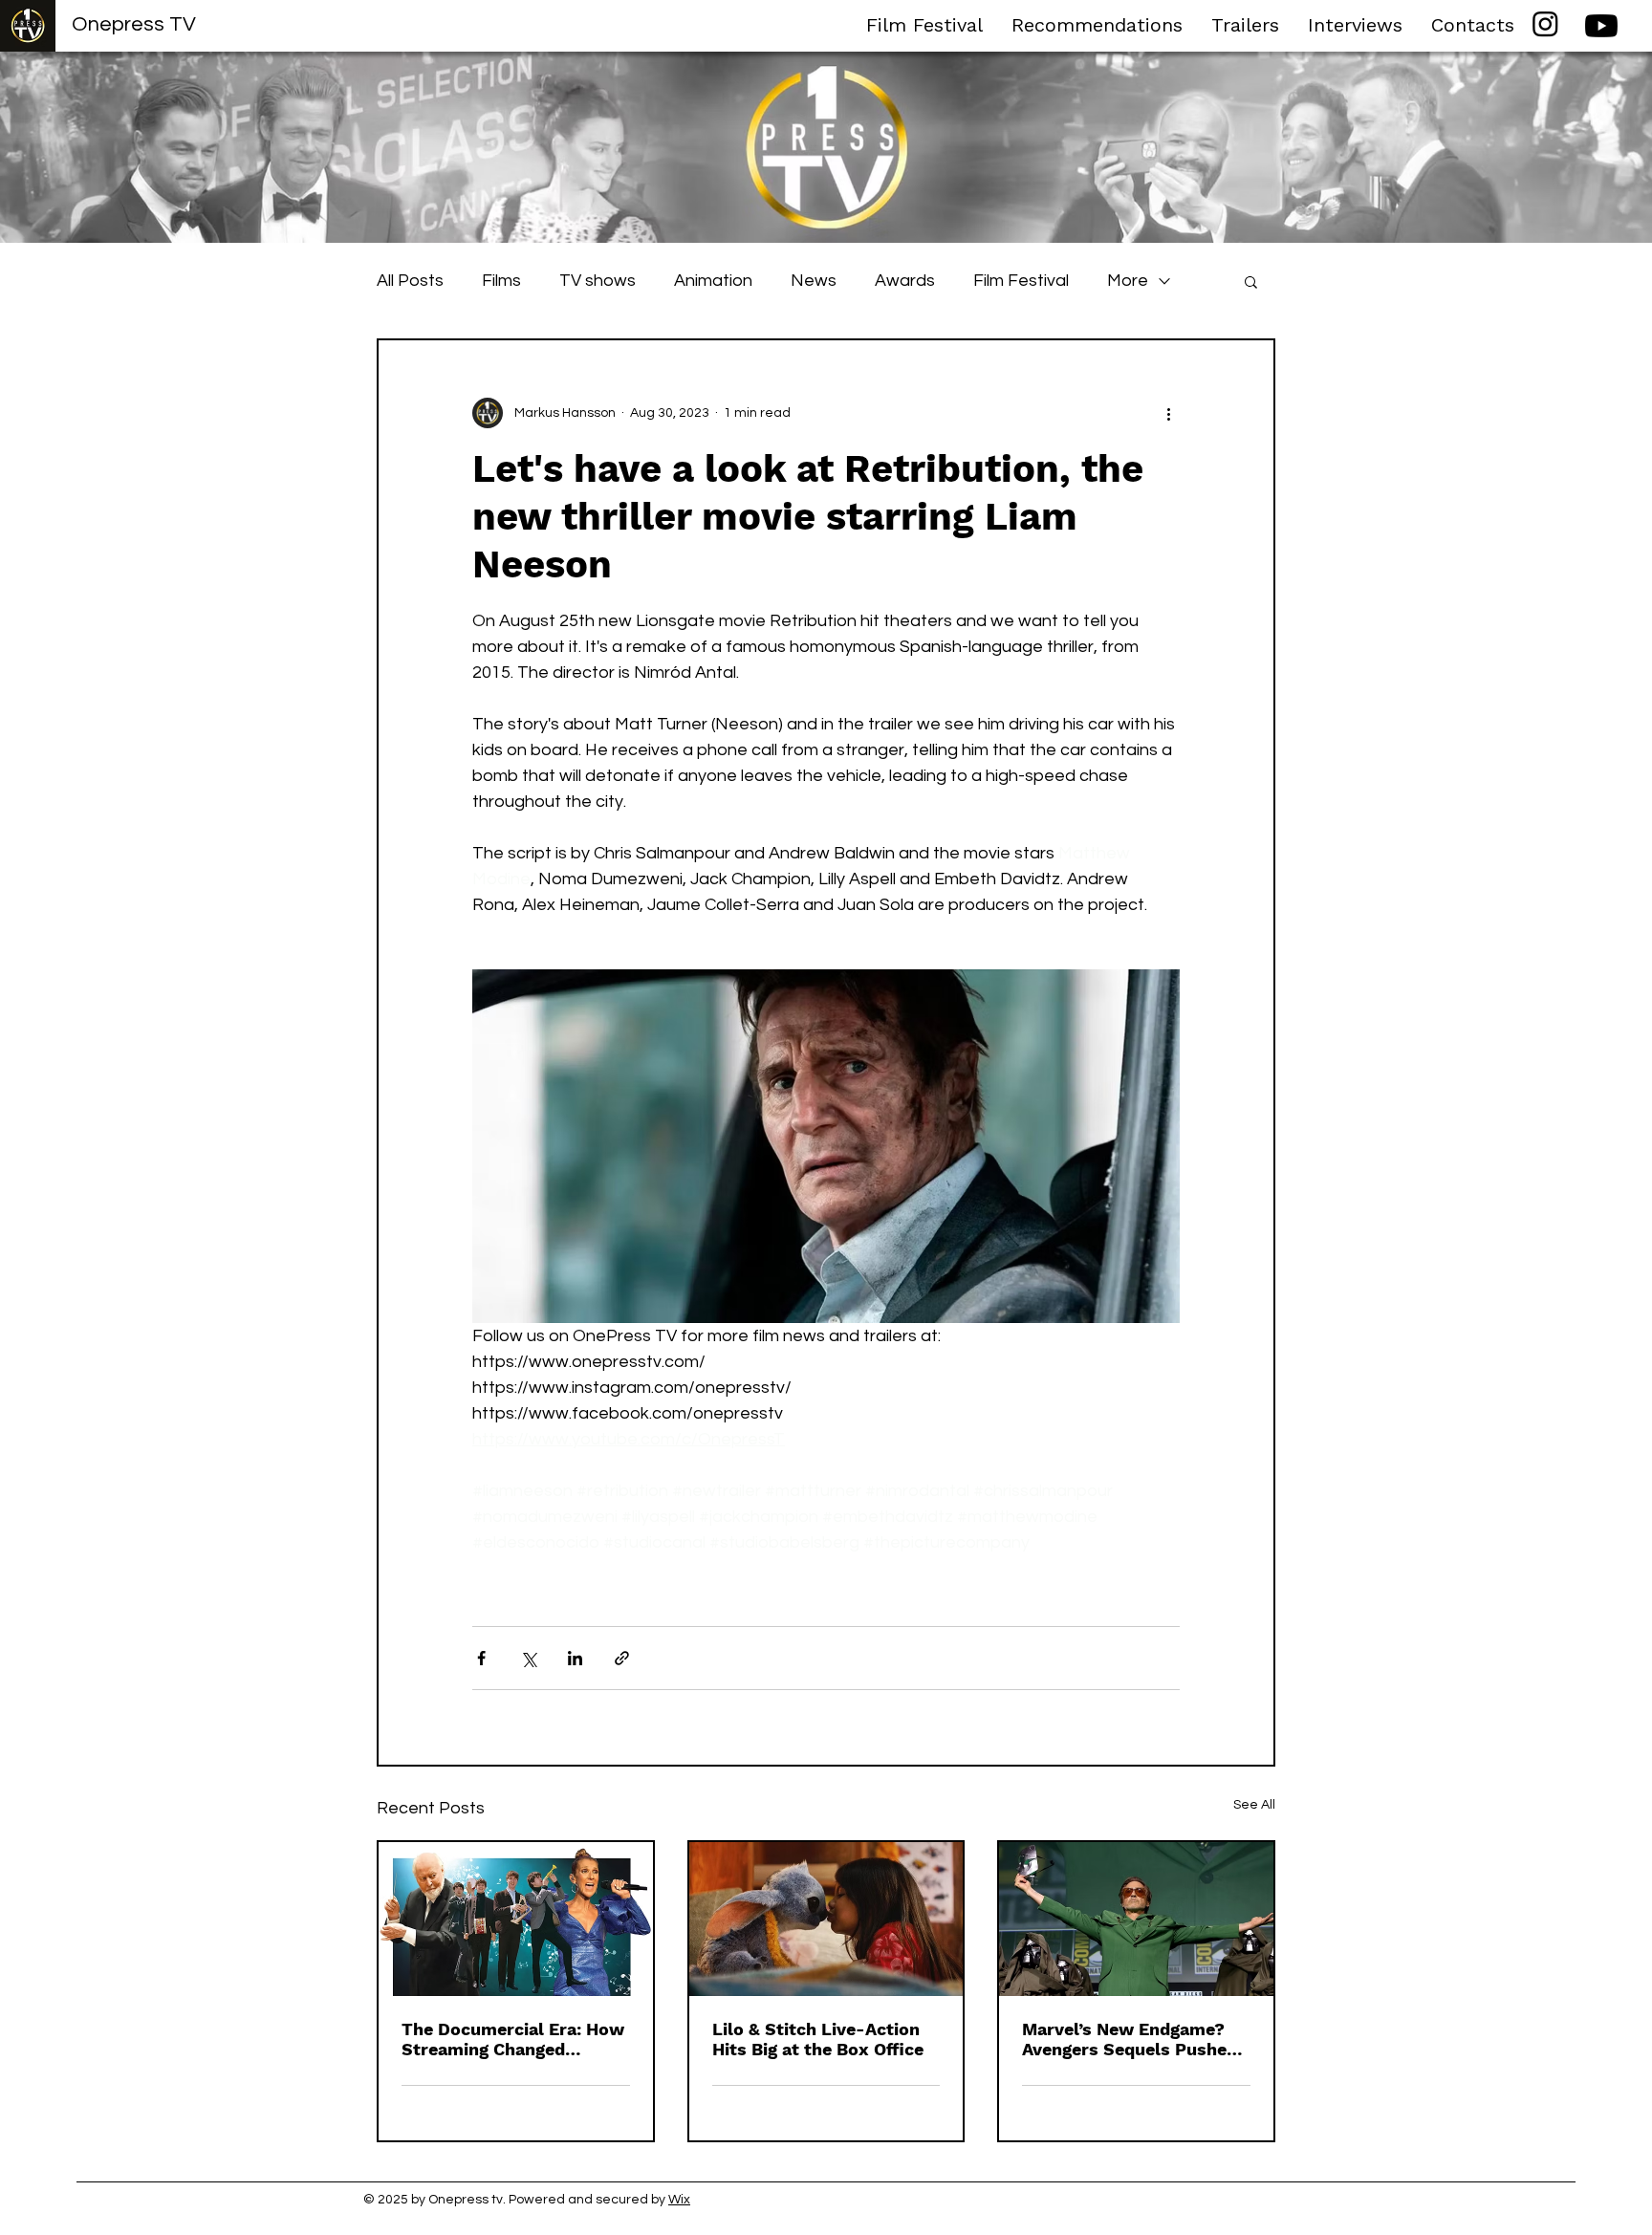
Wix (679, 2200)
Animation (713, 281)
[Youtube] (1601, 26)
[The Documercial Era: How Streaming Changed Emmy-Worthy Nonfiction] (516, 1919)
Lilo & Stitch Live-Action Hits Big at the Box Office (818, 2039)
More (1128, 281)
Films (501, 281)
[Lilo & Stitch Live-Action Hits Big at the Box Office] (826, 1919)
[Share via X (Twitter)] (528, 1658)
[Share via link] (622, 1658)
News (814, 281)
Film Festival (1021, 281)
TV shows (598, 281)
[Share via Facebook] (481, 1658)
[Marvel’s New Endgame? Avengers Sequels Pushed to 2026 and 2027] (1136, 1919)
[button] (1251, 281)
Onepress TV (134, 24)
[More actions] (1168, 413)
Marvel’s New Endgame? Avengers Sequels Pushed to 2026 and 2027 (1130, 2039)
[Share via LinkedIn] (575, 1658)
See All (1254, 1805)
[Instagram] (1545, 23)
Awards (905, 281)
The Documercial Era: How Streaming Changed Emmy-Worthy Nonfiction (513, 2039)
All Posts (410, 281)
